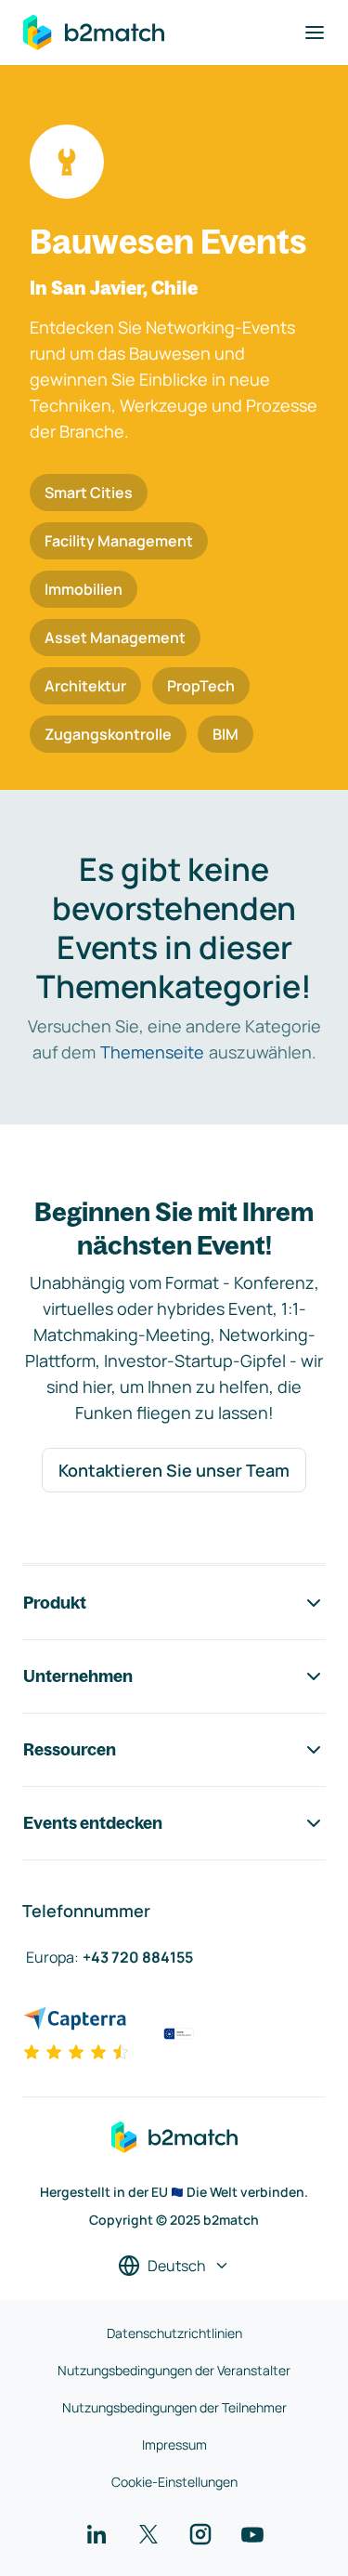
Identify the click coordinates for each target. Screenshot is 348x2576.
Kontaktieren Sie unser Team (174, 1470)
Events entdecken (93, 1823)
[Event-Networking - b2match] (94, 33)
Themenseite (152, 1052)
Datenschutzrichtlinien (174, 2333)
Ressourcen (70, 1749)
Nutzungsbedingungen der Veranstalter (174, 2370)
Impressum (174, 2445)
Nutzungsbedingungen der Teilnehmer (174, 2407)
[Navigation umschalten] (315, 33)
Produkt (55, 1603)
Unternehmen (78, 1676)
